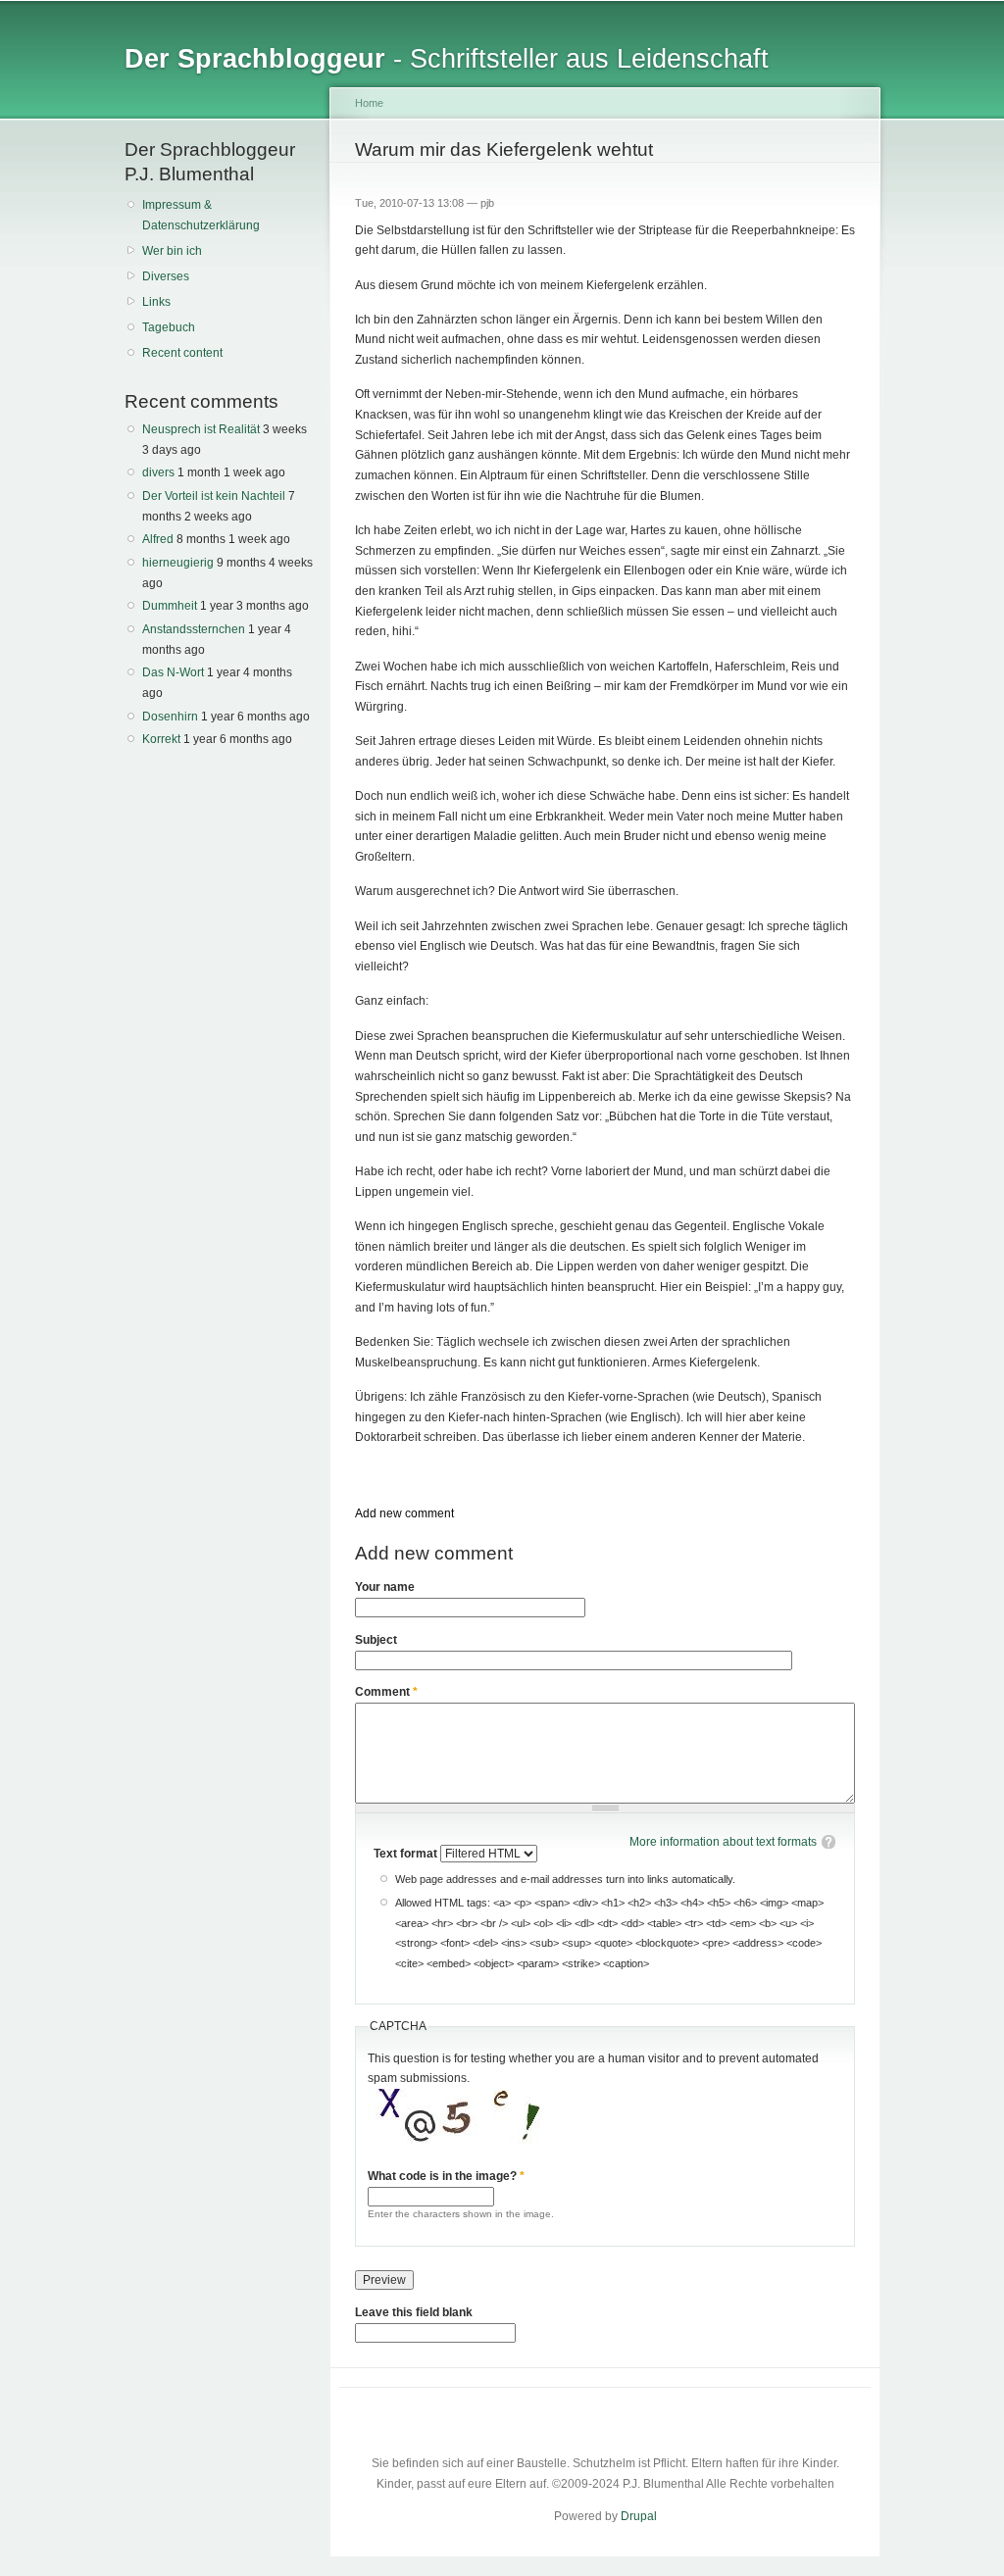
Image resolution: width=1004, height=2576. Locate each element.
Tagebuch (169, 327)
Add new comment (404, 1513)
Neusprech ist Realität (201, 429)
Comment (386, 1692)
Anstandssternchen (194, 629)
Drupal (639, 2516)
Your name (385, 1587)
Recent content (182, 353)
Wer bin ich (172, 251)
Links (156, 302)
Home (369, 103)
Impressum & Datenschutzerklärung (201, 215)
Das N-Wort (173, 672)
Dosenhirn (170, 717)
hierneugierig (178, 563)
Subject (376, 1640)
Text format (407, 1854)
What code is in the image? (446, 2176)
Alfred (158, 539)
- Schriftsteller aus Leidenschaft (447, 58)
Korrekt (161, 739)
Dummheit (170, 606)
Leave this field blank (414, 2312)
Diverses (166, 276)
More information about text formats (723, 1842)
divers (158, 472)
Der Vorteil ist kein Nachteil (214, 496)
